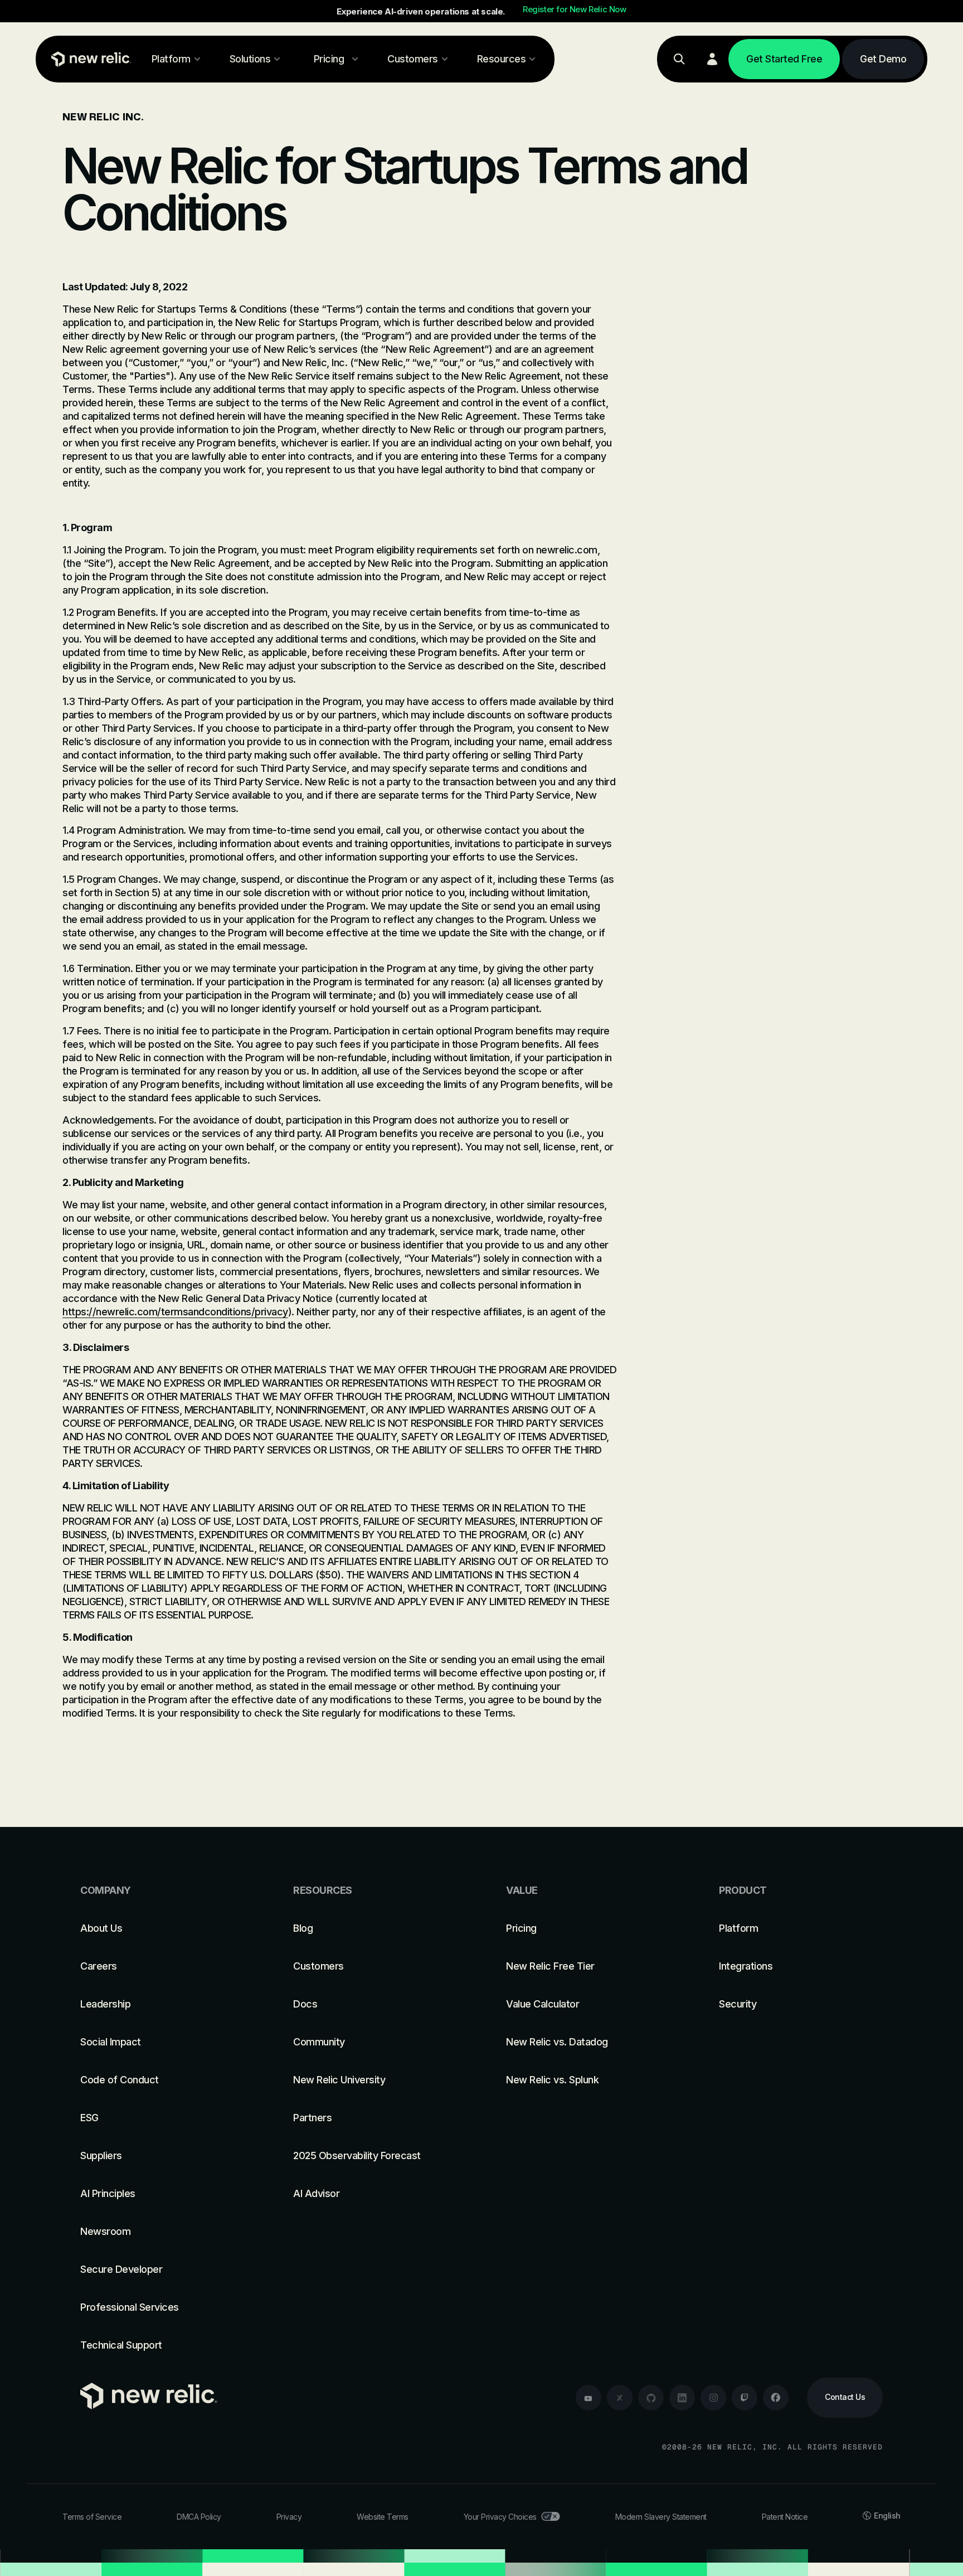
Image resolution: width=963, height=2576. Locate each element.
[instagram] (713, 2398)
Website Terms (383, 2517)
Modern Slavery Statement (661, 2517)
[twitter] (620, 2398)
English (887, 2516)
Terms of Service (92, 2517)
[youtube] (588, 2398)
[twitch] (745, 2398)
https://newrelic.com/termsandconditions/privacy (175, 1312)
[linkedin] (682, 2398)
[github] (651, 2398)
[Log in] (712, 59)
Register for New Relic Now (575, 9)
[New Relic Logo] (89, 59)
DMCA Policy (199, 2517)
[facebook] (776, 2398)
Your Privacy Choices (500, 2517)
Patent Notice (785, 2517)
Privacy (289, 2517)
